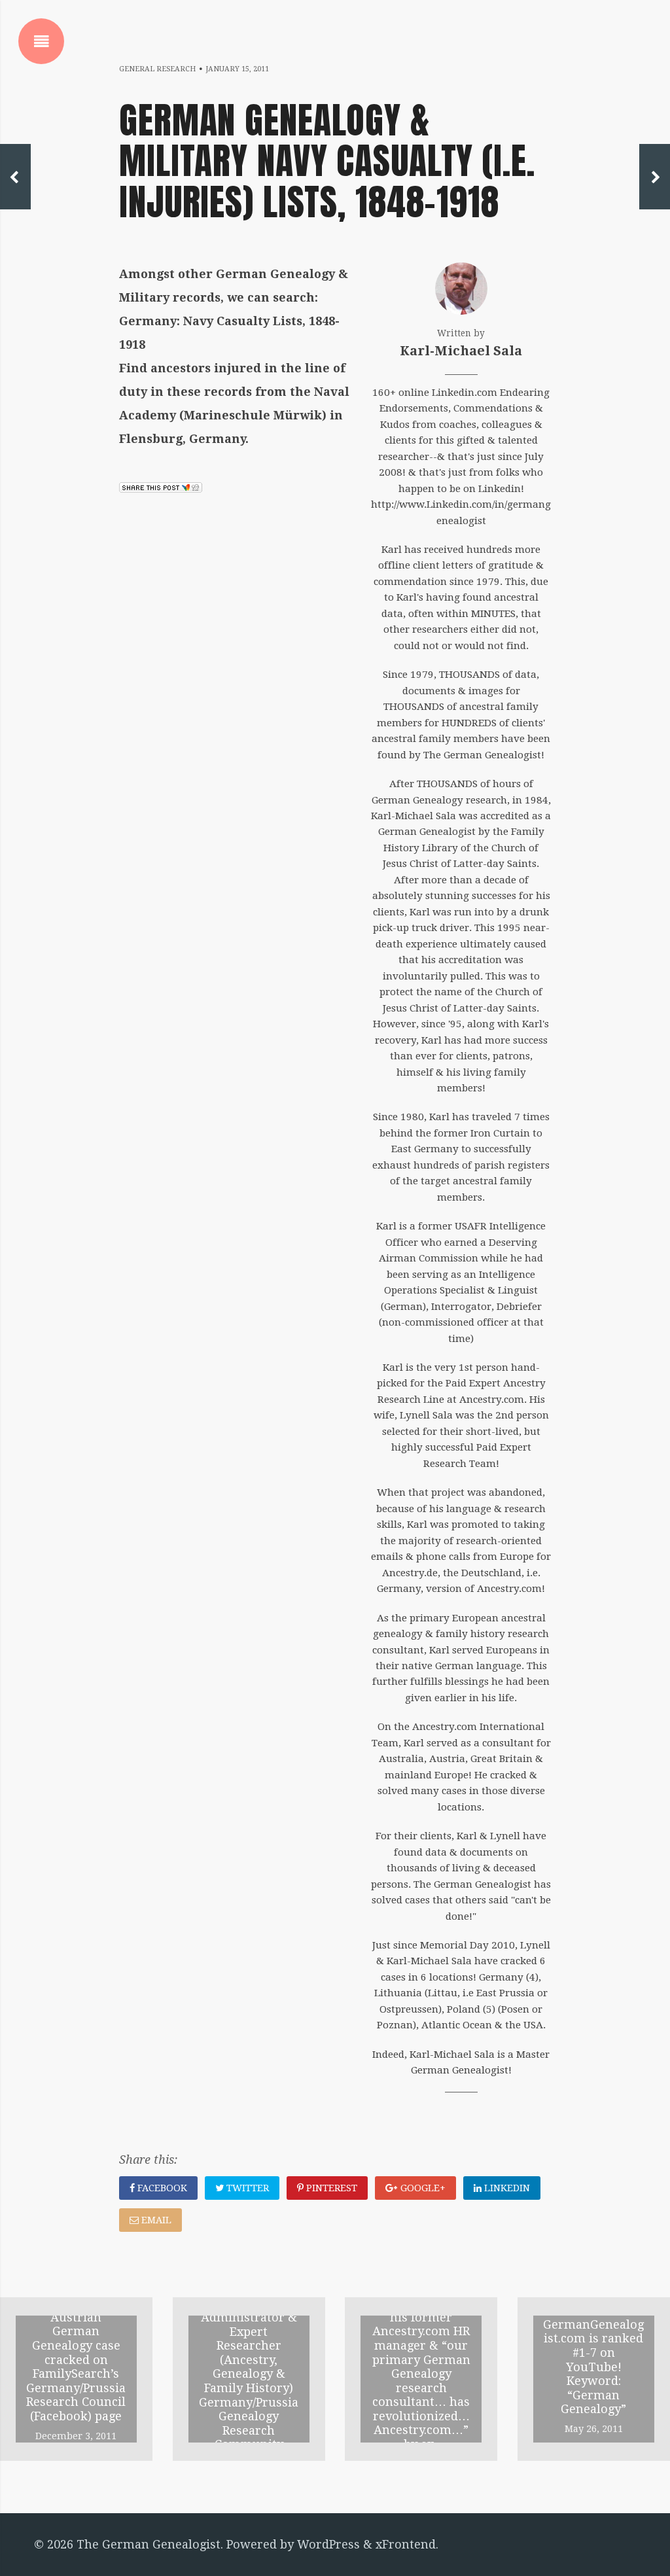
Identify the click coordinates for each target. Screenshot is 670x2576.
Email (155, 2220)
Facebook (161, 2188)
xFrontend (406, 2544)
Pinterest (330, 2188)
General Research (157, 69)
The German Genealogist (149, 2544)
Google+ (422, 2188)
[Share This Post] (161, 488)
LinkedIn (506, 2188)
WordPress (328, 2544)
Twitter (246, 2188)
